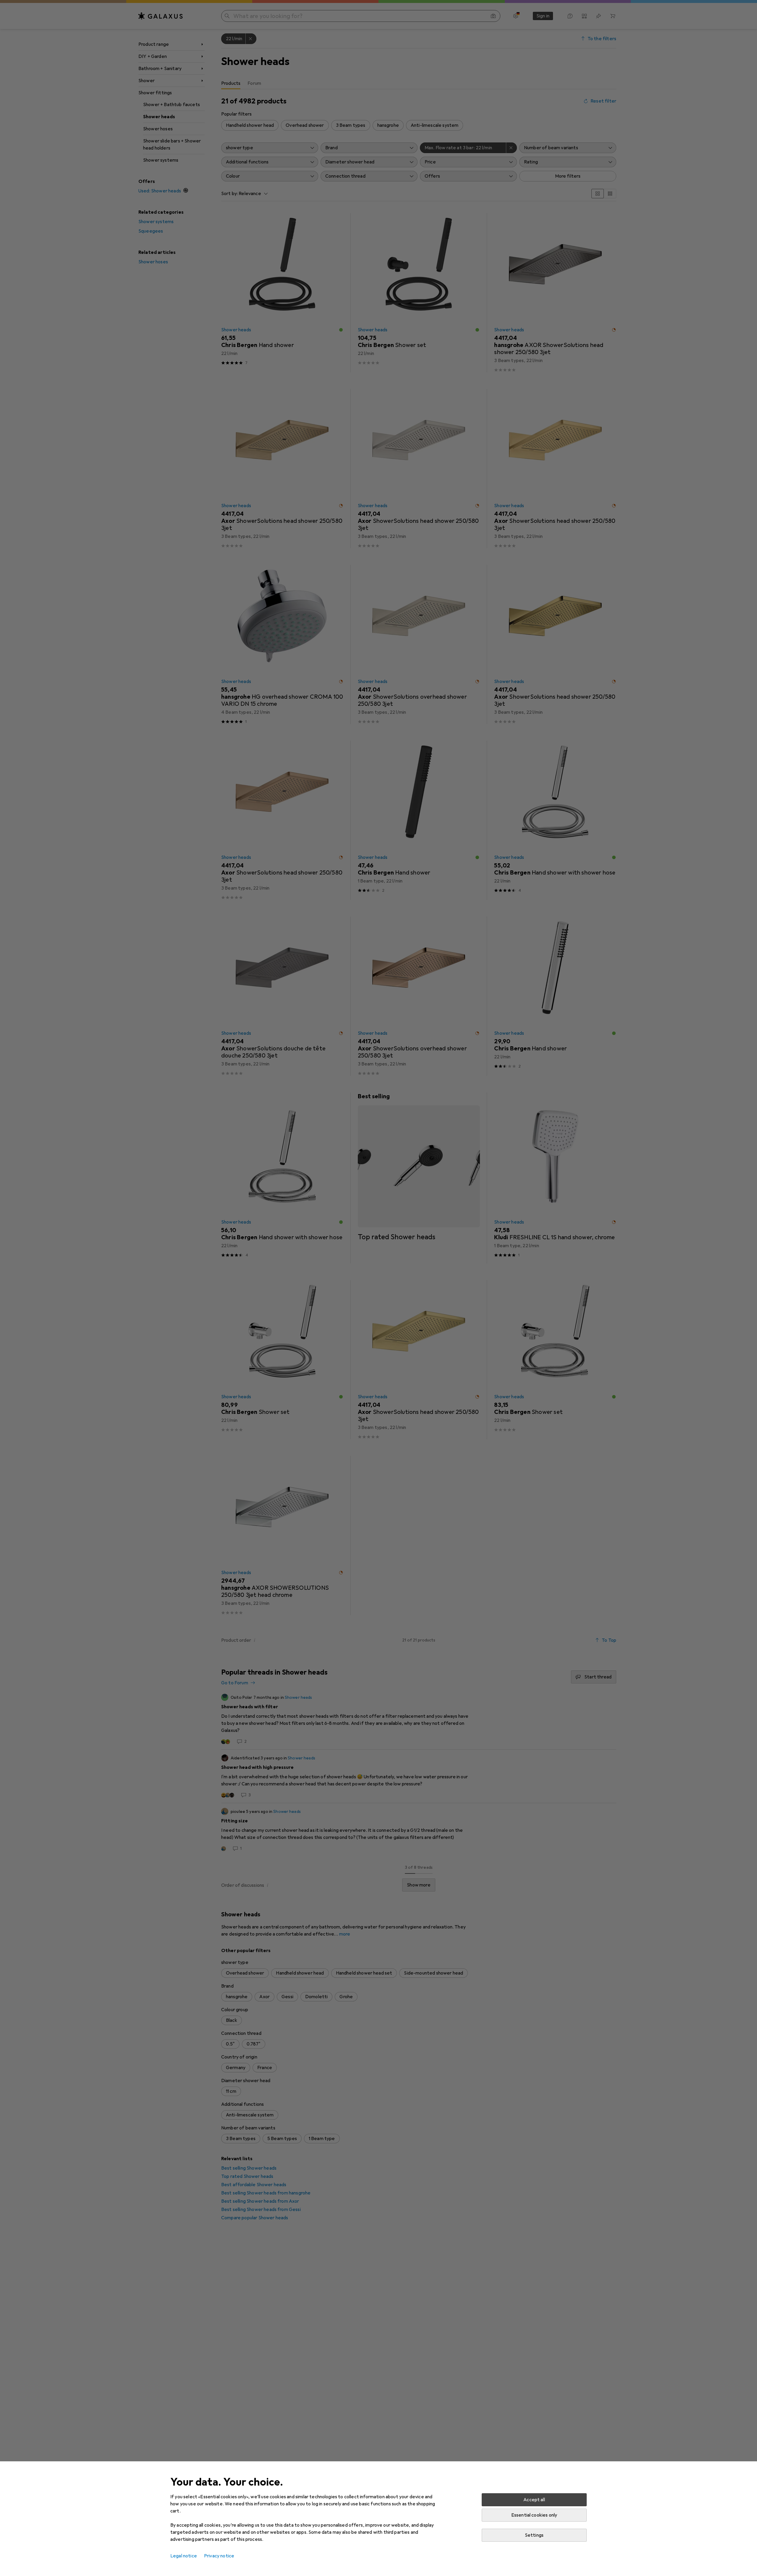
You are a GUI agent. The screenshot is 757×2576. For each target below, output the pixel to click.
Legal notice (184, 2556)
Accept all (534, 2500)
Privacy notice (219, 2556)
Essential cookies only (534, 2515)
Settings (534, 2535)
